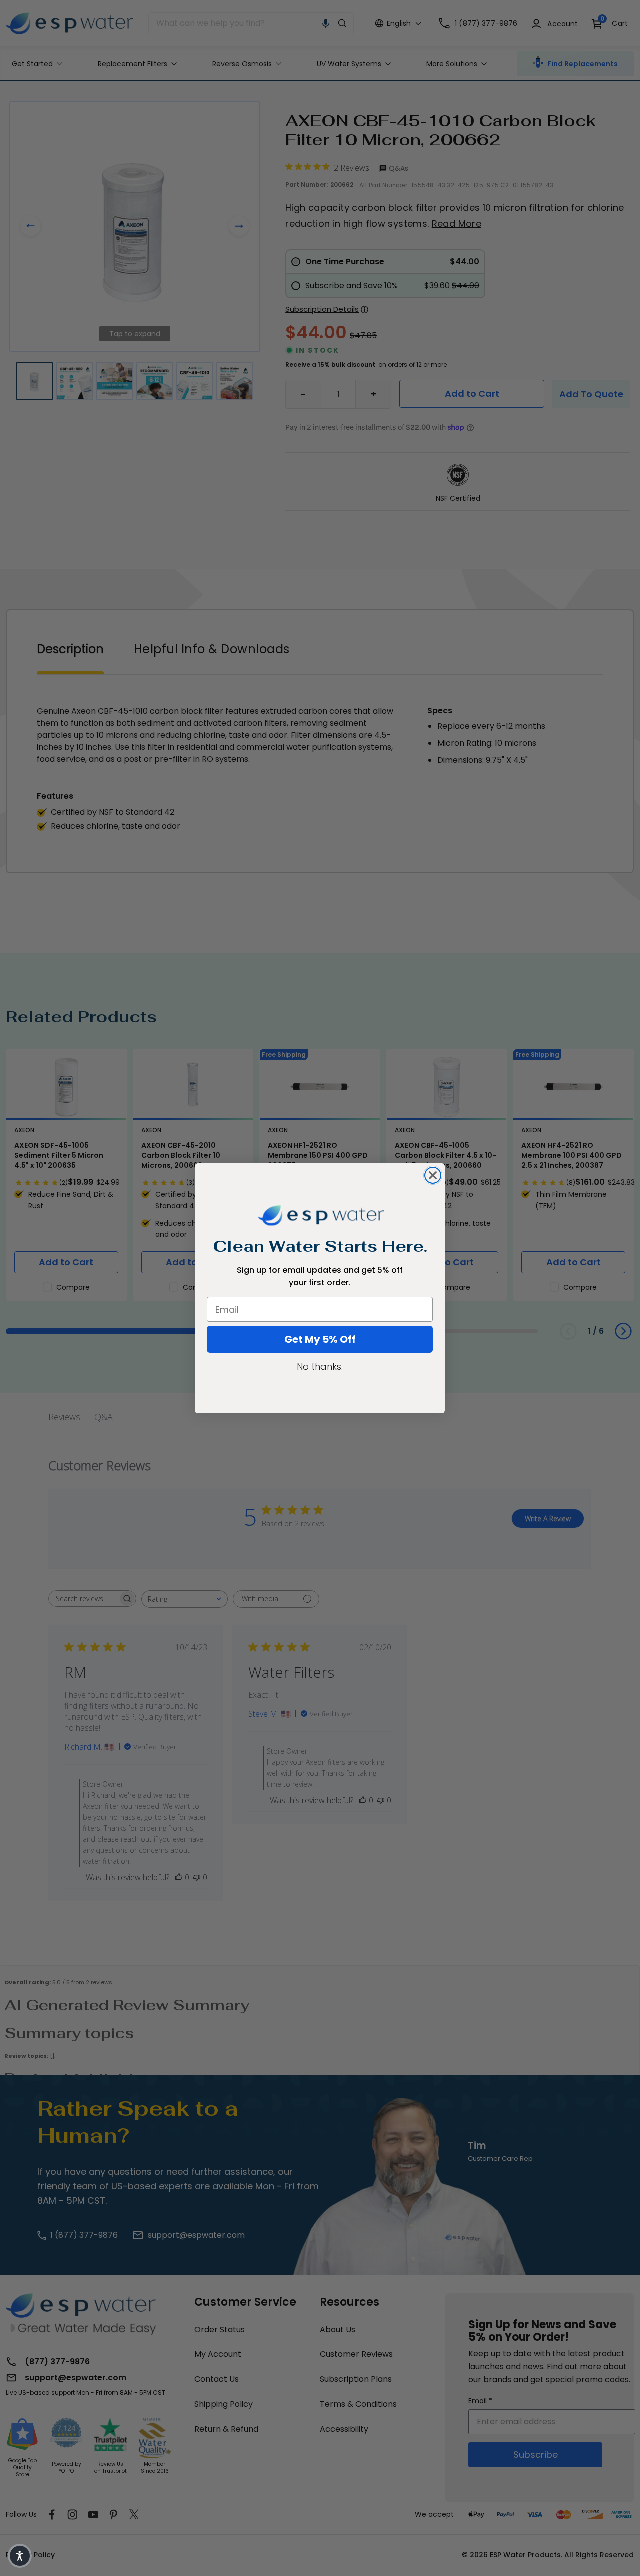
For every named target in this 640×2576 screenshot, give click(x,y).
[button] (20, 2556)
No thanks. (320, 1367)
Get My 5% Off (320, 1339)
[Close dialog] (433, 1175)
